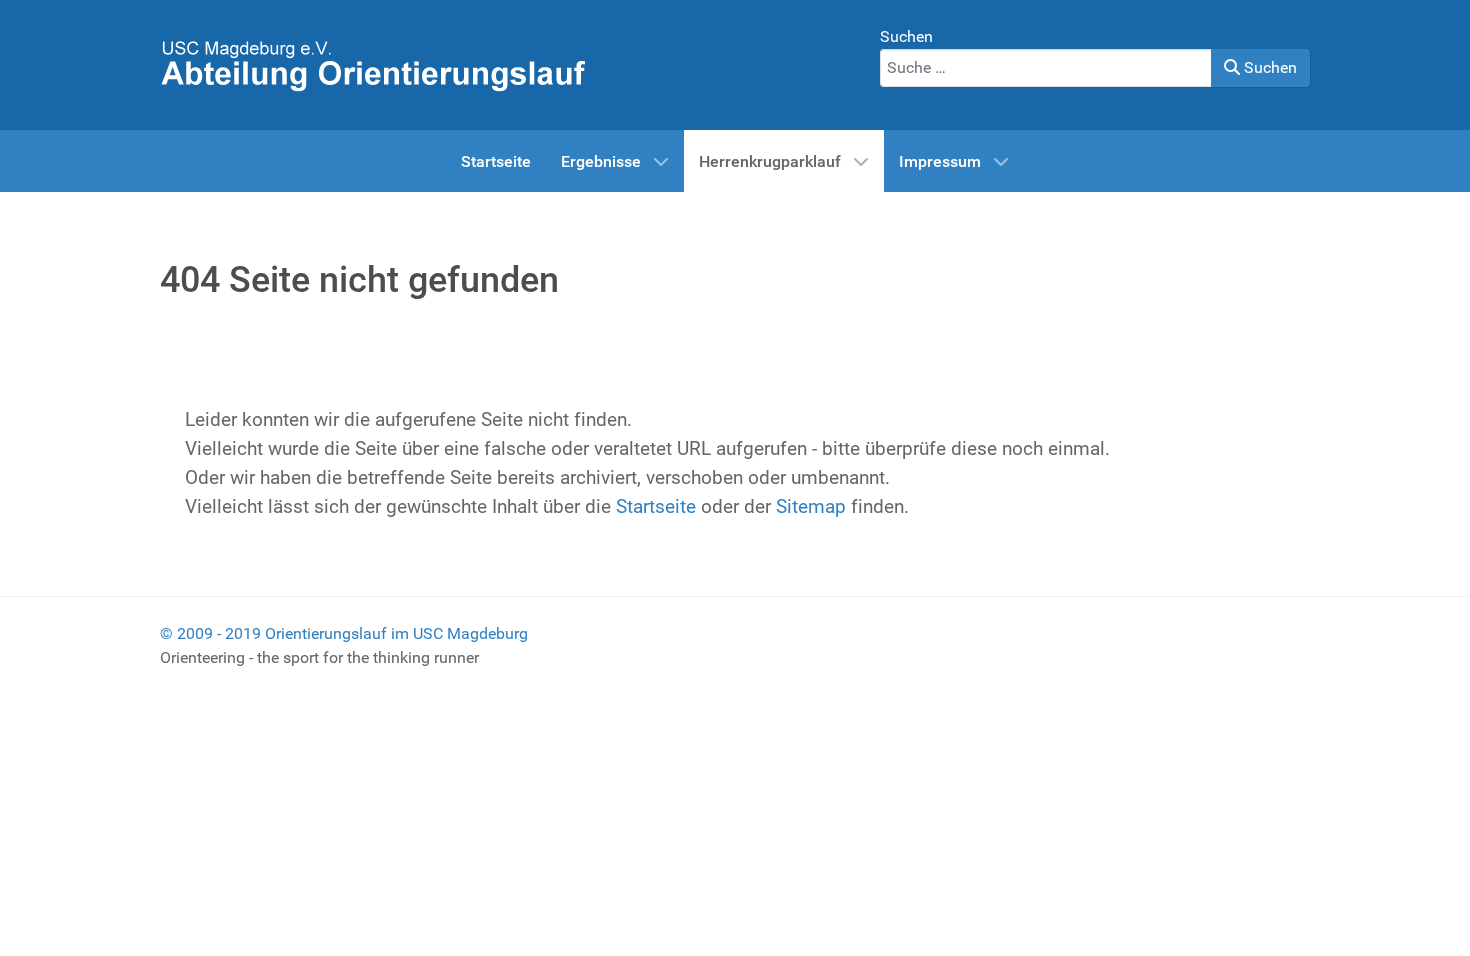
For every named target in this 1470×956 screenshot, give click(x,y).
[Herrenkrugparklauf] (372, 63)
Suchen (906, 36)
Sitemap (811, 506)
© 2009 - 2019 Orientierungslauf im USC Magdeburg (344, 633)
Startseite (656, 506)
